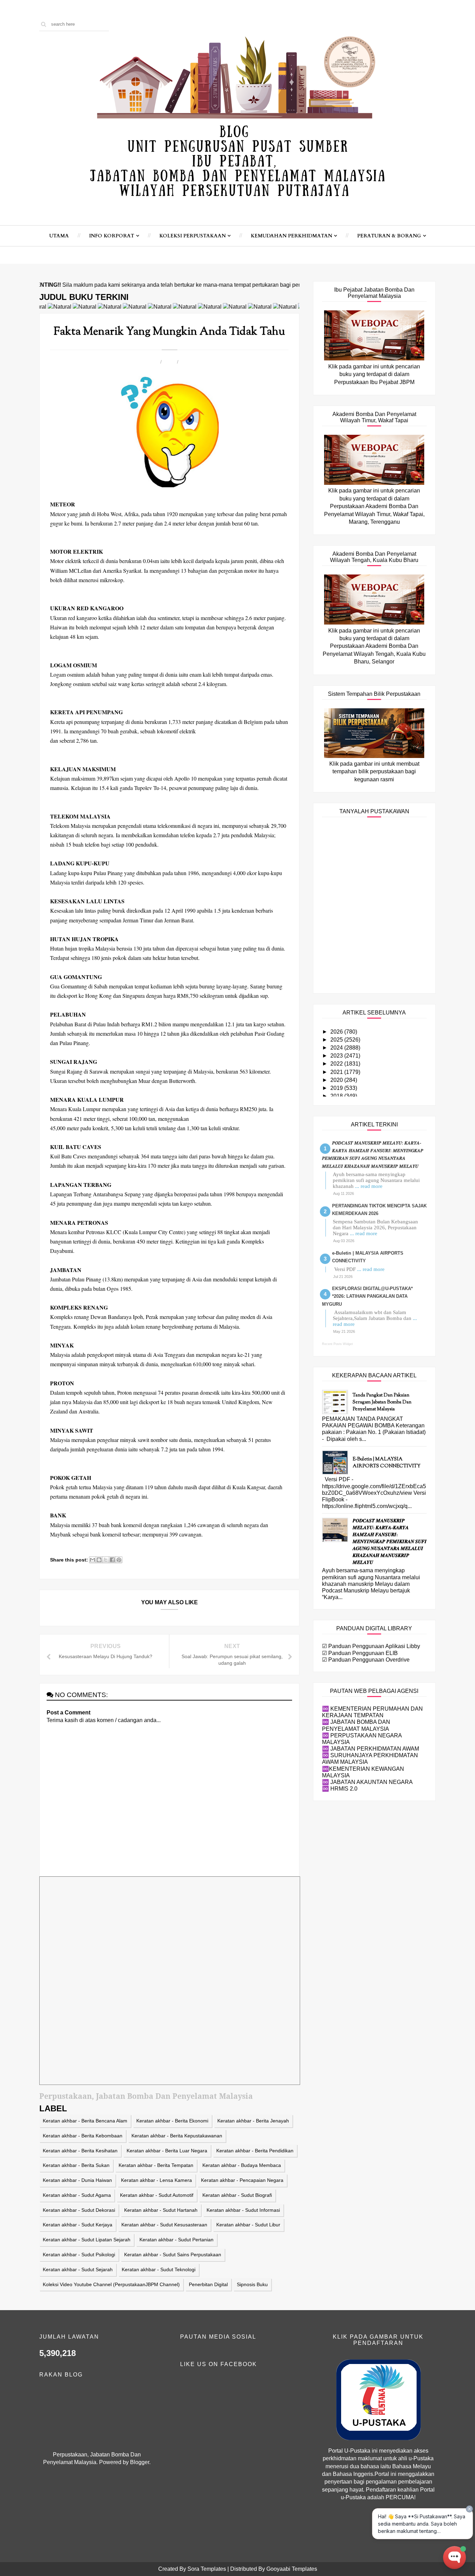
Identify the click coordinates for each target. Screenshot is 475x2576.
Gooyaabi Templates (292, 2569)
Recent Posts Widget (337, 1344)
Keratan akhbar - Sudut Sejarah (78, 2269)
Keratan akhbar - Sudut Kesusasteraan (164, 2225)
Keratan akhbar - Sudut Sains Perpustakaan (173, 2255)
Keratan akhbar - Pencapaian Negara (242, 2180)
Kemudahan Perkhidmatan (291, 236)
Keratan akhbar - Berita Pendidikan (255, 2151)
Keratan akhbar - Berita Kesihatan (80, 2151)
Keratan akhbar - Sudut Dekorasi (79, 2210)
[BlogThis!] (99, 1560)
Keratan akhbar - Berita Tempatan (156, 2165)
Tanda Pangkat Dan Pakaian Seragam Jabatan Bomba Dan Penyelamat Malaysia (382, 1402)
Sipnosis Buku (252, 2284)
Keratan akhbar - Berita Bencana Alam (85, 2121)
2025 (337, 1040)
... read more (369, 1186)
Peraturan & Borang (389, 236)
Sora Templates (207, 2569)
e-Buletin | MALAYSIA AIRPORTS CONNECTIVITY (387, 1463)
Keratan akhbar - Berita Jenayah (253, 2121)
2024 (337, 1048)
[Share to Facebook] (112, 1560)
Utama (59, 236)
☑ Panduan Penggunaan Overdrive (366, 1660)
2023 (337, 1056)
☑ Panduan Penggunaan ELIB (360, 1653)
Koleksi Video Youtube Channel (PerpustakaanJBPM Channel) (111, 2284)
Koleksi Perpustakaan (192, 236)
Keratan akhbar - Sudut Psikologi (79, 2255)
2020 (337, 1080)
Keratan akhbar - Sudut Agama (77, 2195)
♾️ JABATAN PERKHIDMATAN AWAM (371, 1749)
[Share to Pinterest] (119, 1560)
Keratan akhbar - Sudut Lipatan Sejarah (87, 2240)
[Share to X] (106, 1560)
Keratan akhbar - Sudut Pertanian (176, 2240)
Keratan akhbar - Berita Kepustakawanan (177, 2136)
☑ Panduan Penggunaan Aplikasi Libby (371, 1646)
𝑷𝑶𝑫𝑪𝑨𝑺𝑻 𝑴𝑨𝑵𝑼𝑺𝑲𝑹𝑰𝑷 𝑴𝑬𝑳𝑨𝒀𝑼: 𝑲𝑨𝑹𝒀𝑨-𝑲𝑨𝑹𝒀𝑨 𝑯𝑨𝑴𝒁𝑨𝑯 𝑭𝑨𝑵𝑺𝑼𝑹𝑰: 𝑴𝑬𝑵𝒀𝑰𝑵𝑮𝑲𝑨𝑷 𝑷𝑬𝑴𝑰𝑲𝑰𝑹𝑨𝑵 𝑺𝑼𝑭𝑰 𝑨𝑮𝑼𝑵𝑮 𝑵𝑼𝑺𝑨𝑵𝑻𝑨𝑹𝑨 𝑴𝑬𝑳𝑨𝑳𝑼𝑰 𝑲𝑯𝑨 (390, 1542)
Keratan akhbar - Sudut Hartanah (161, 2210)
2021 (337, 1072)
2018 (337, 1096)
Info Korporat (112, 236)
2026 (337, 1032)
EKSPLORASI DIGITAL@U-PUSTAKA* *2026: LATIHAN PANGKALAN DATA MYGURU (367, 1296)
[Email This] (92, 1560)
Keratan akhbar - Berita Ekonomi (172, 2121)
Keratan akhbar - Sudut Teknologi (159, 2269)
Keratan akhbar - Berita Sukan (76, 2165)
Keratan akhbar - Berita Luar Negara (167, 2151)
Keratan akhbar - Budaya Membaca (242, 2165)
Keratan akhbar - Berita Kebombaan (83, 2136)
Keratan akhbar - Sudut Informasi (243, 2210)
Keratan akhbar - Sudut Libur (248, 2225)
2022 (337, 1064)
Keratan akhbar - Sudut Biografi (237, 2195)
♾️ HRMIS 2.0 (340, 1789)
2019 (337, 1088)
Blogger (140, 2462)
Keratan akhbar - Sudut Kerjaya (78, 2225)
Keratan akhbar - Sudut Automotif (157, 2195)
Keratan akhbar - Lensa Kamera (156, 2180)
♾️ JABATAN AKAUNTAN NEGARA (367, 1782)
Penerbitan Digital (208, 2284)
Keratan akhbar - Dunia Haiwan (77, 2180)
